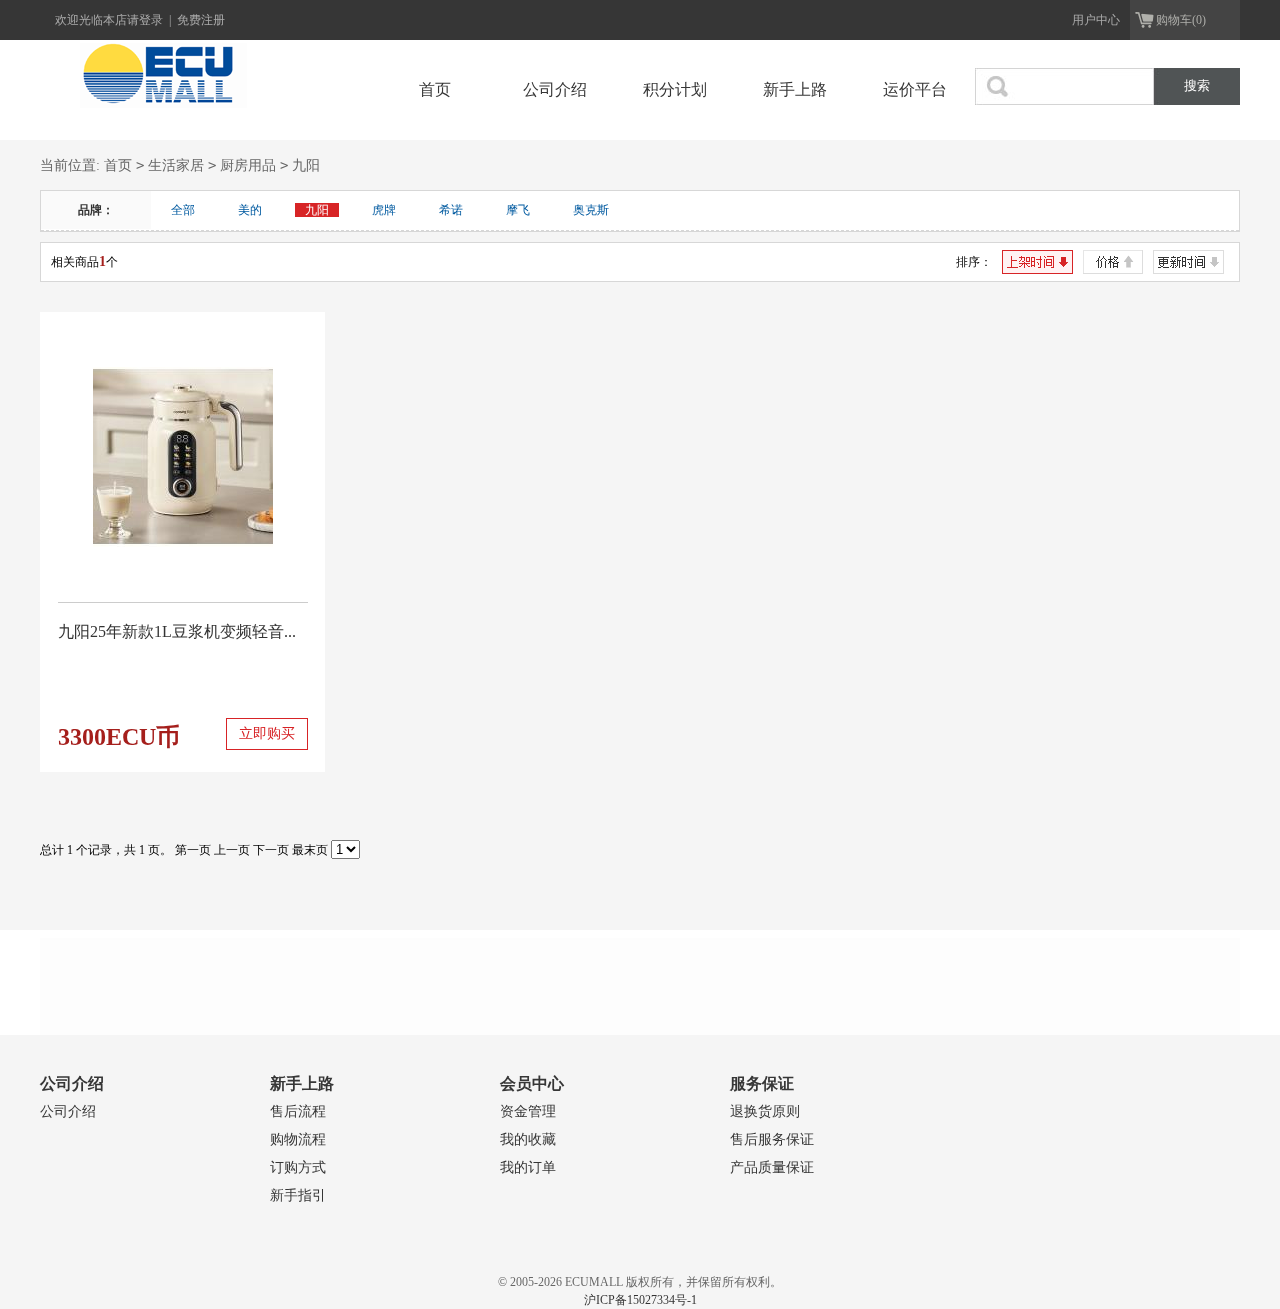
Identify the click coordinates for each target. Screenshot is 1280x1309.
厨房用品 (248, 165)
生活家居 (176, 165)
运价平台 (915, 89)
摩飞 (518, 210)
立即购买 (267, 733)
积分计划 (675, 89)
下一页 (271, 850)
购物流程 (298, 1139)
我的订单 (528, 1167)
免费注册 (201, 20)
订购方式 (298, 1167)
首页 (435, 89)
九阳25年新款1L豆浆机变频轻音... (177, 631)
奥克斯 (591, 210)
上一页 (232, 850)
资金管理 (528, 1111)
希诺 (451, 210)
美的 (250, 210)
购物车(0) (1181, 20)
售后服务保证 (772, 1139)
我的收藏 (528, 1139)
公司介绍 (555, 89)
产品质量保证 (772, 1167)
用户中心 (1096, 20)
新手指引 (298, 1195)
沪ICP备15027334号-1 (640, 1300)
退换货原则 (765, 1111)
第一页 (193, 850)
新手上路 (795, 89)
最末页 (310, 850)
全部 (183, 210)
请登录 (146, 20)
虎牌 (384, 210)
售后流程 (298, 1111)
